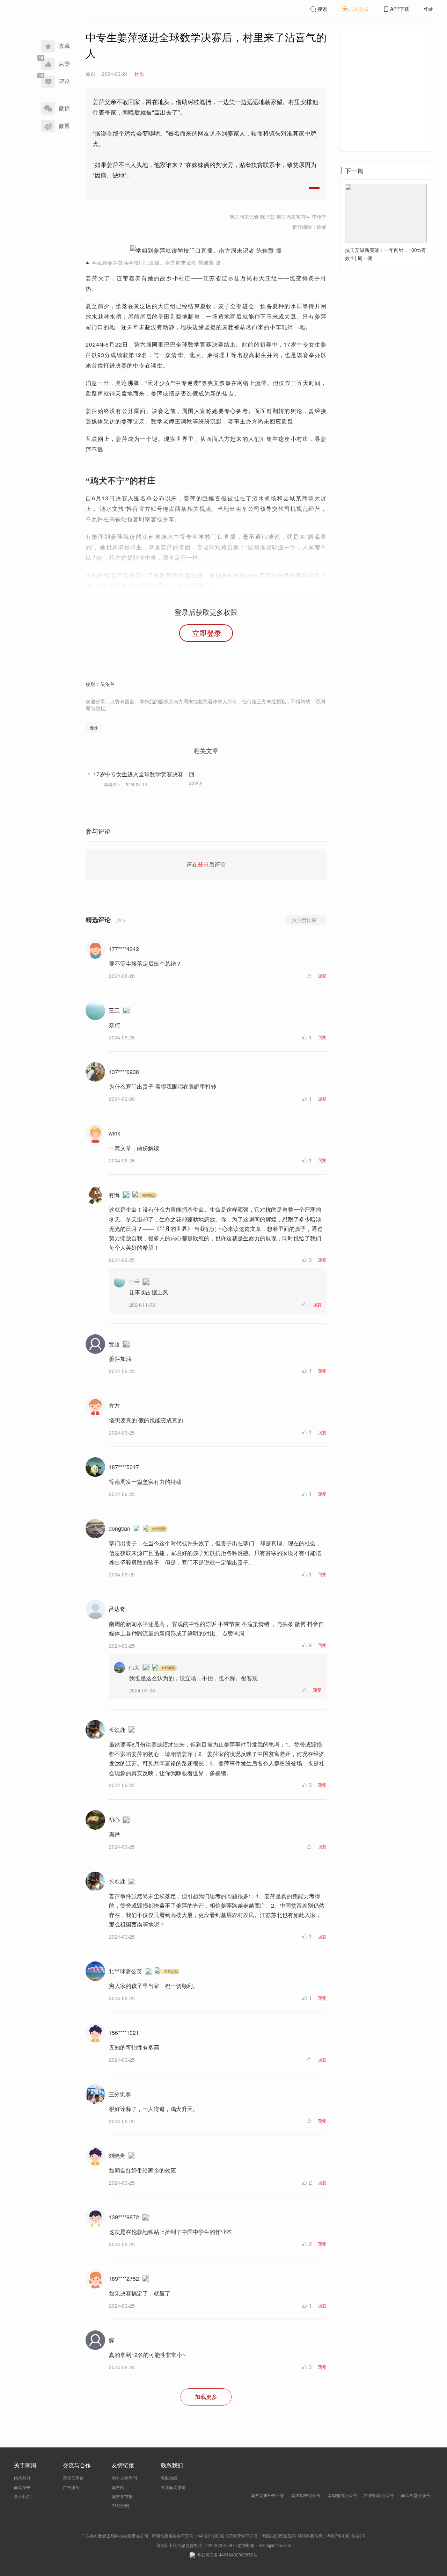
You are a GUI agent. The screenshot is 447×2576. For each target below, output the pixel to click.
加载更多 (206, 2397)
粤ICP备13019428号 (346, 2536)
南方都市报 (122, 2496)
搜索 (322, 9)
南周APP (22, 2487)
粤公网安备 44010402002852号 (227, 2555)
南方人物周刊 (124, 2478)
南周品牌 (22, 2478)
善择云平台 (73, 2478)
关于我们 (22, 2496)
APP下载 (400, 9)
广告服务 (71, 2487)
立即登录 (207, 633)
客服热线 (169, 2478)
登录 (428, 9)
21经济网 (120, 2505)
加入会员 (359, 9)
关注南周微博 (173, 2487)
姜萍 (94, 727)
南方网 (118, 2487)
